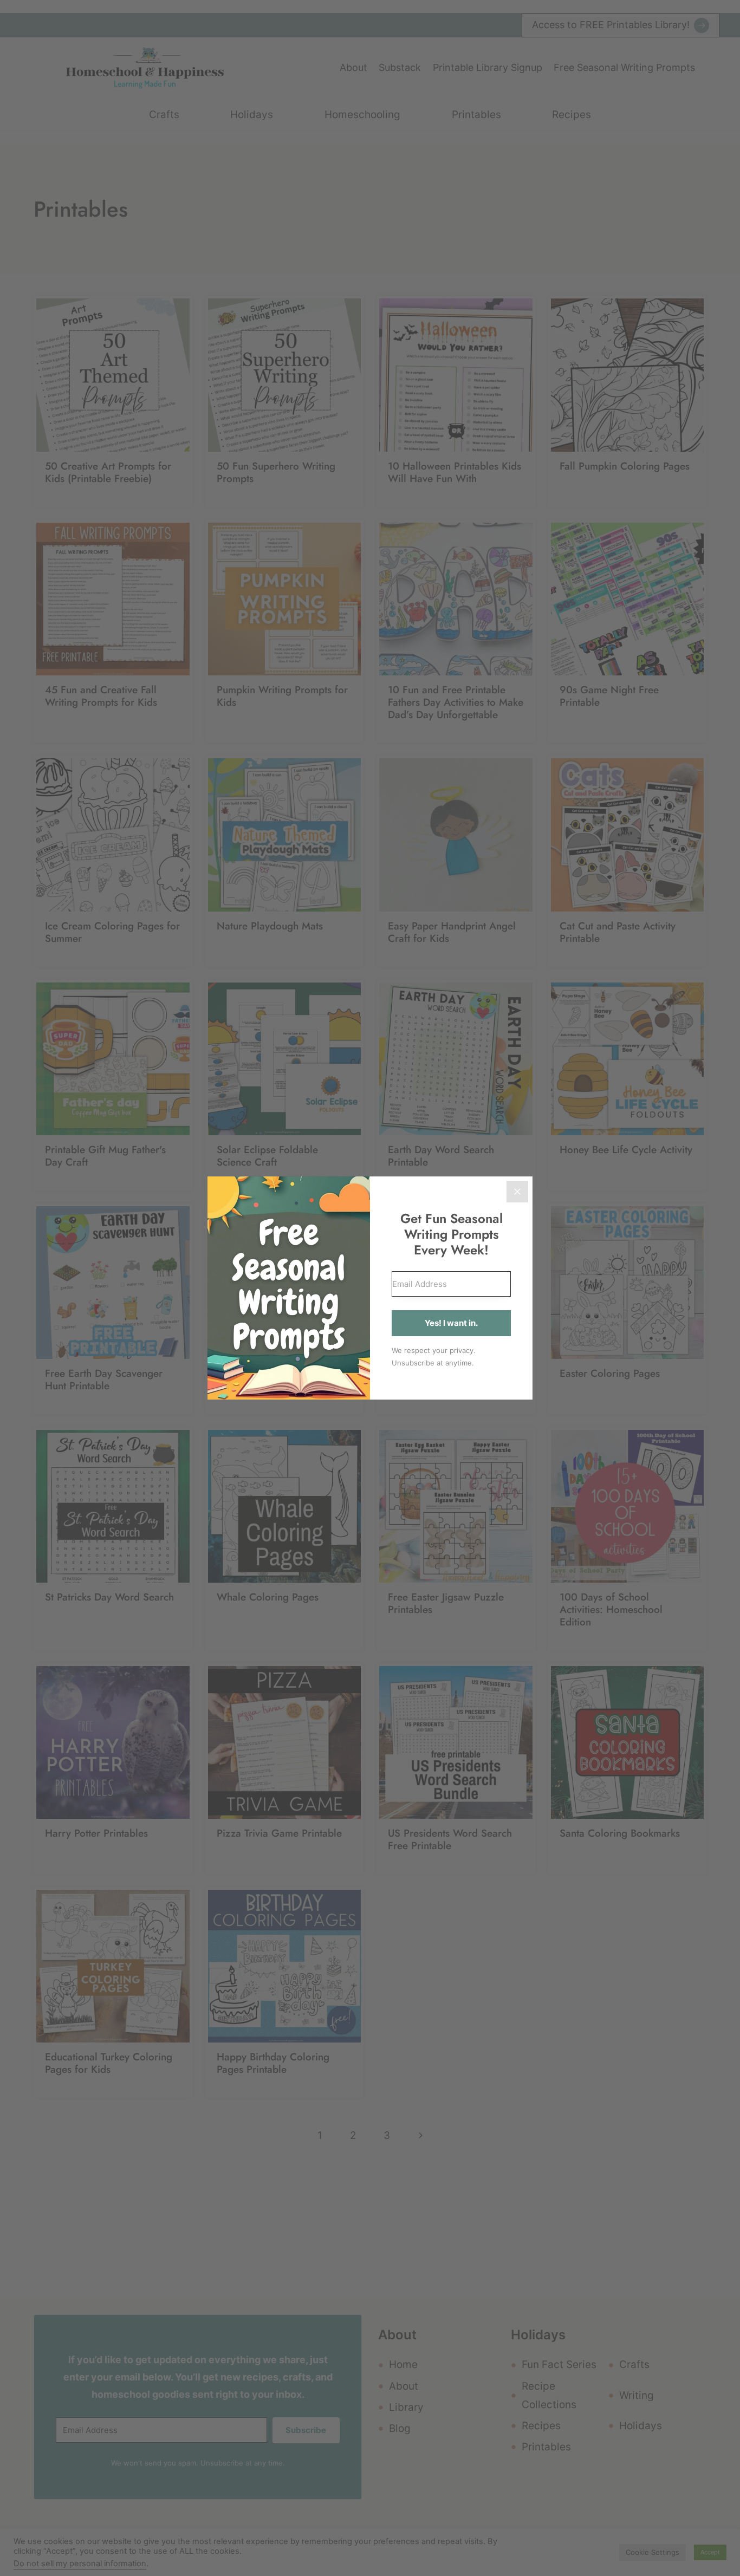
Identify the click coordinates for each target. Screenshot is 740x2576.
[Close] (517, 1192)
